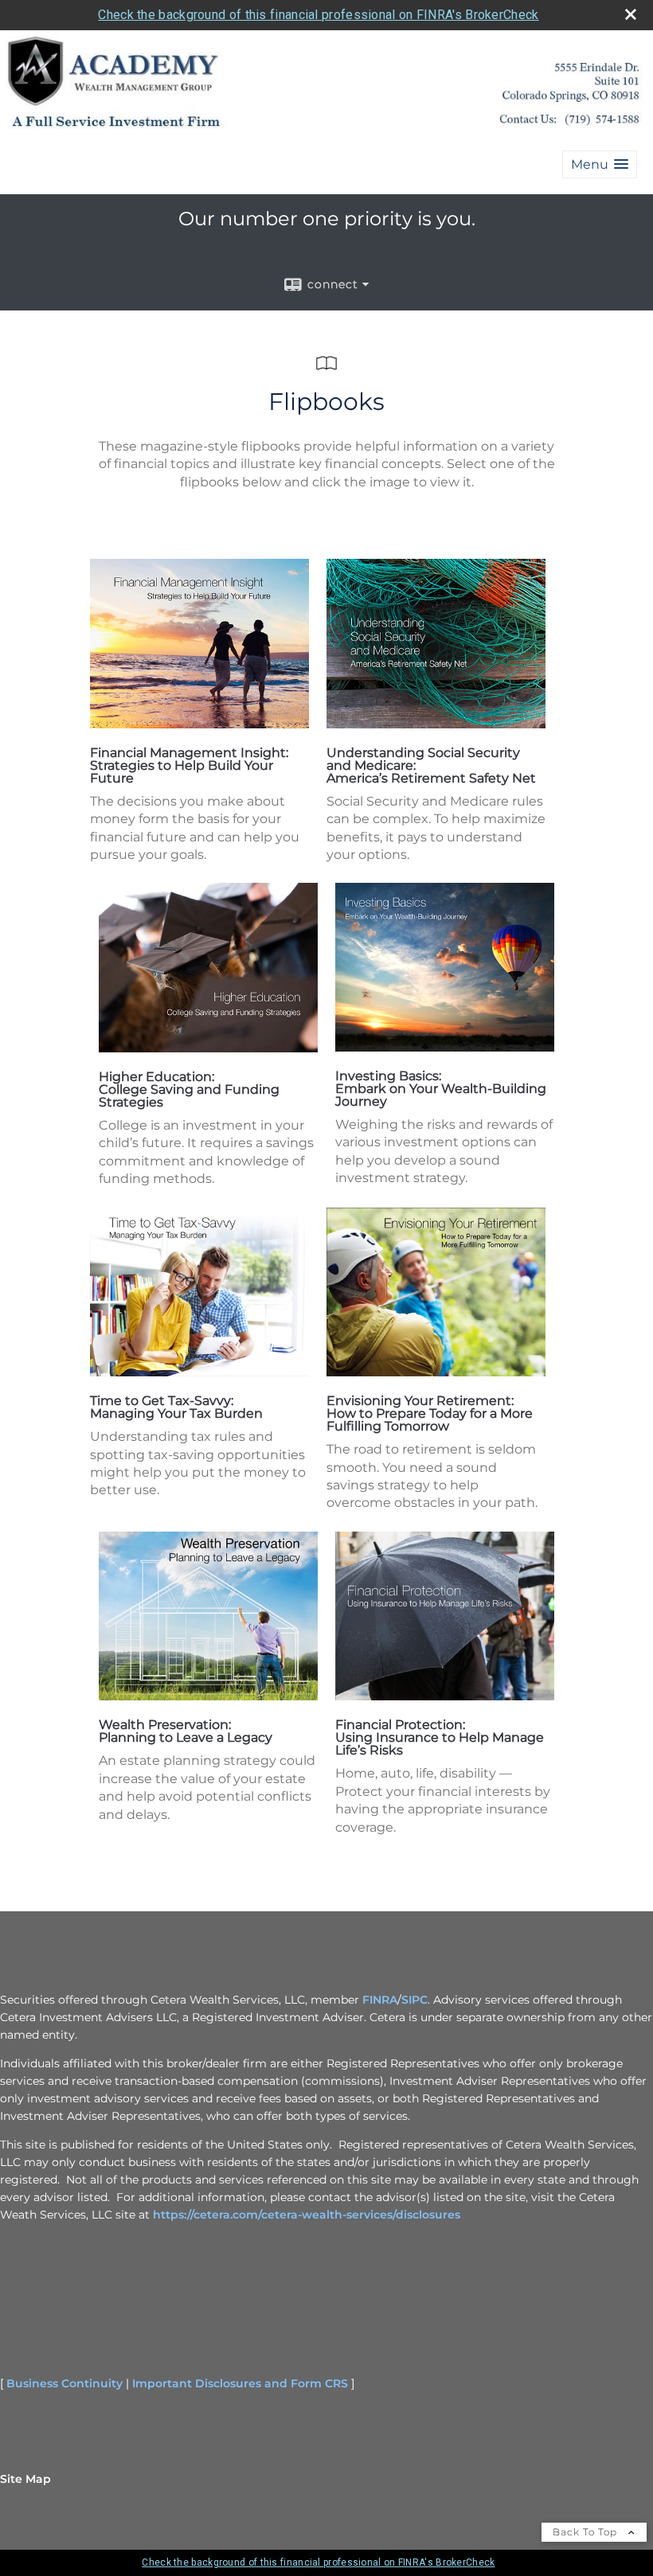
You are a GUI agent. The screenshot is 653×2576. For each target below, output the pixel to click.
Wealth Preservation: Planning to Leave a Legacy (186, 1731)
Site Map (25, 2479)
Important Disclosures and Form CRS (240, 2383)
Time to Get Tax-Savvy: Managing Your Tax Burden (176, 1407)
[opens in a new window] (199, 724)
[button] (600, 164)
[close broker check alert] (631, 14)
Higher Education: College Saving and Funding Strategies (189, 1089)
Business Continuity (65, 2383)
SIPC (414, 2000)
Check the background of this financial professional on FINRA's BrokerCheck (318, 15)
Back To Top (587, 2532)
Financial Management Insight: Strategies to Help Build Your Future (189, 765)
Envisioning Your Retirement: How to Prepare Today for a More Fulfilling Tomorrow (430, 1413)
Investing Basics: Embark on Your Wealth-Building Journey (441, 1089)
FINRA (380, 2000)
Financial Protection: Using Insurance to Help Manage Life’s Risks (440, 1737)
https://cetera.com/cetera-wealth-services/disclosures (307, 2215)
